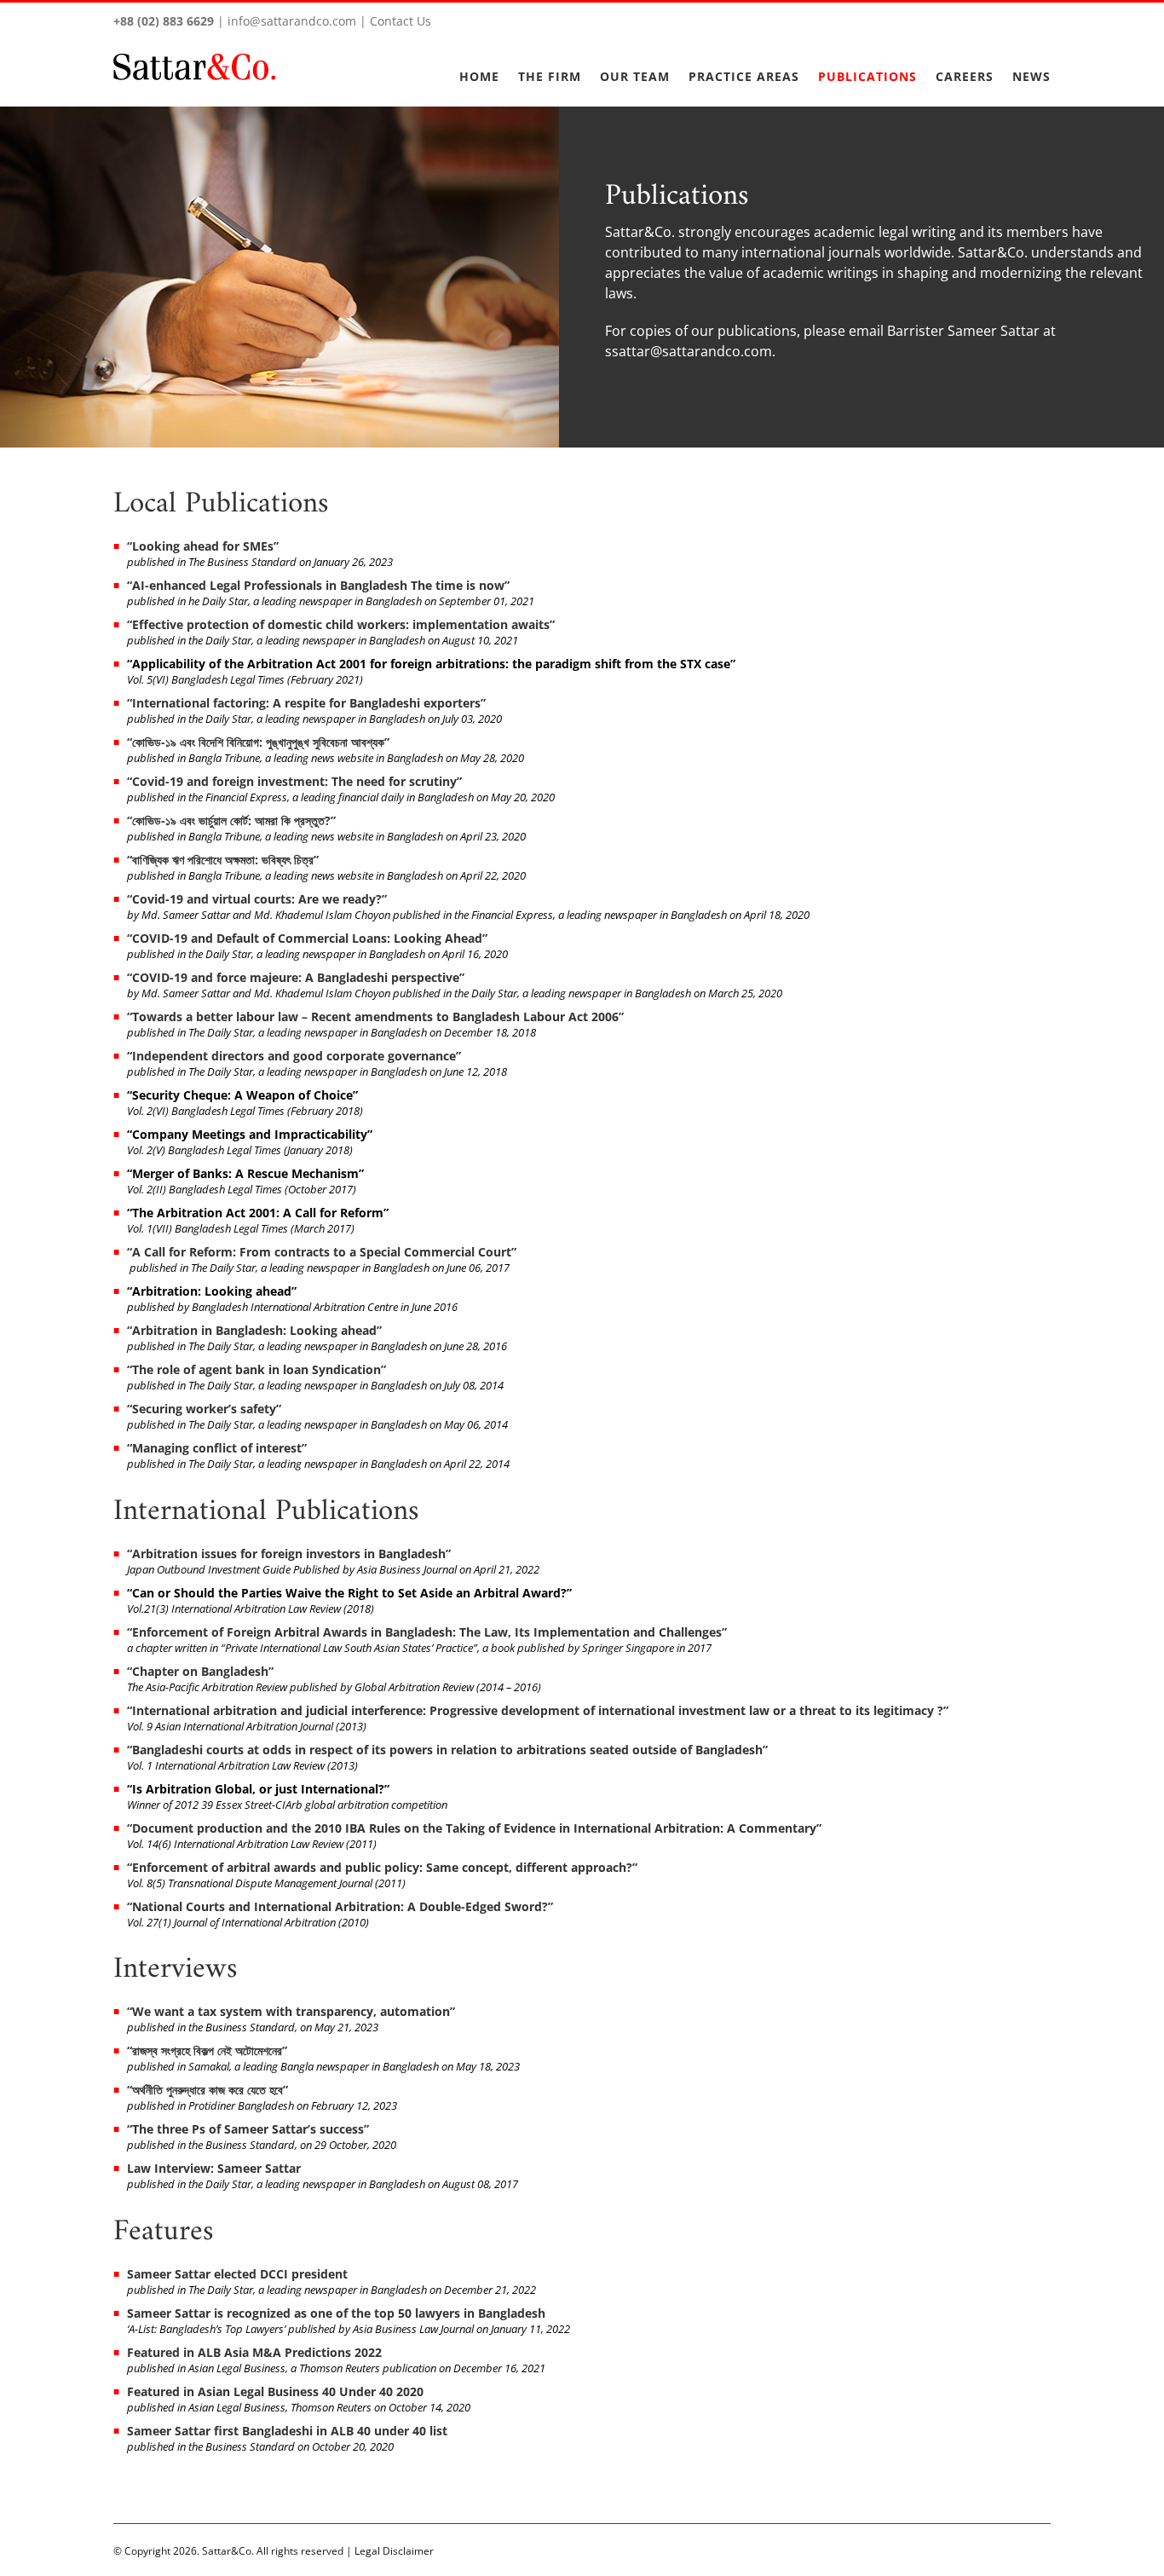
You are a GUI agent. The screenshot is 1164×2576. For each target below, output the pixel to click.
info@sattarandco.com (292, 21)
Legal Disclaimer (394, 2551)
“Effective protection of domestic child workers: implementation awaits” (341, 624)
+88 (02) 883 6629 (164, 21)
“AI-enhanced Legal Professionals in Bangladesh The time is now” (318, 585)
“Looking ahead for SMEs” (203, 546)
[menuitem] (489, 66)
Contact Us (400, 21)
